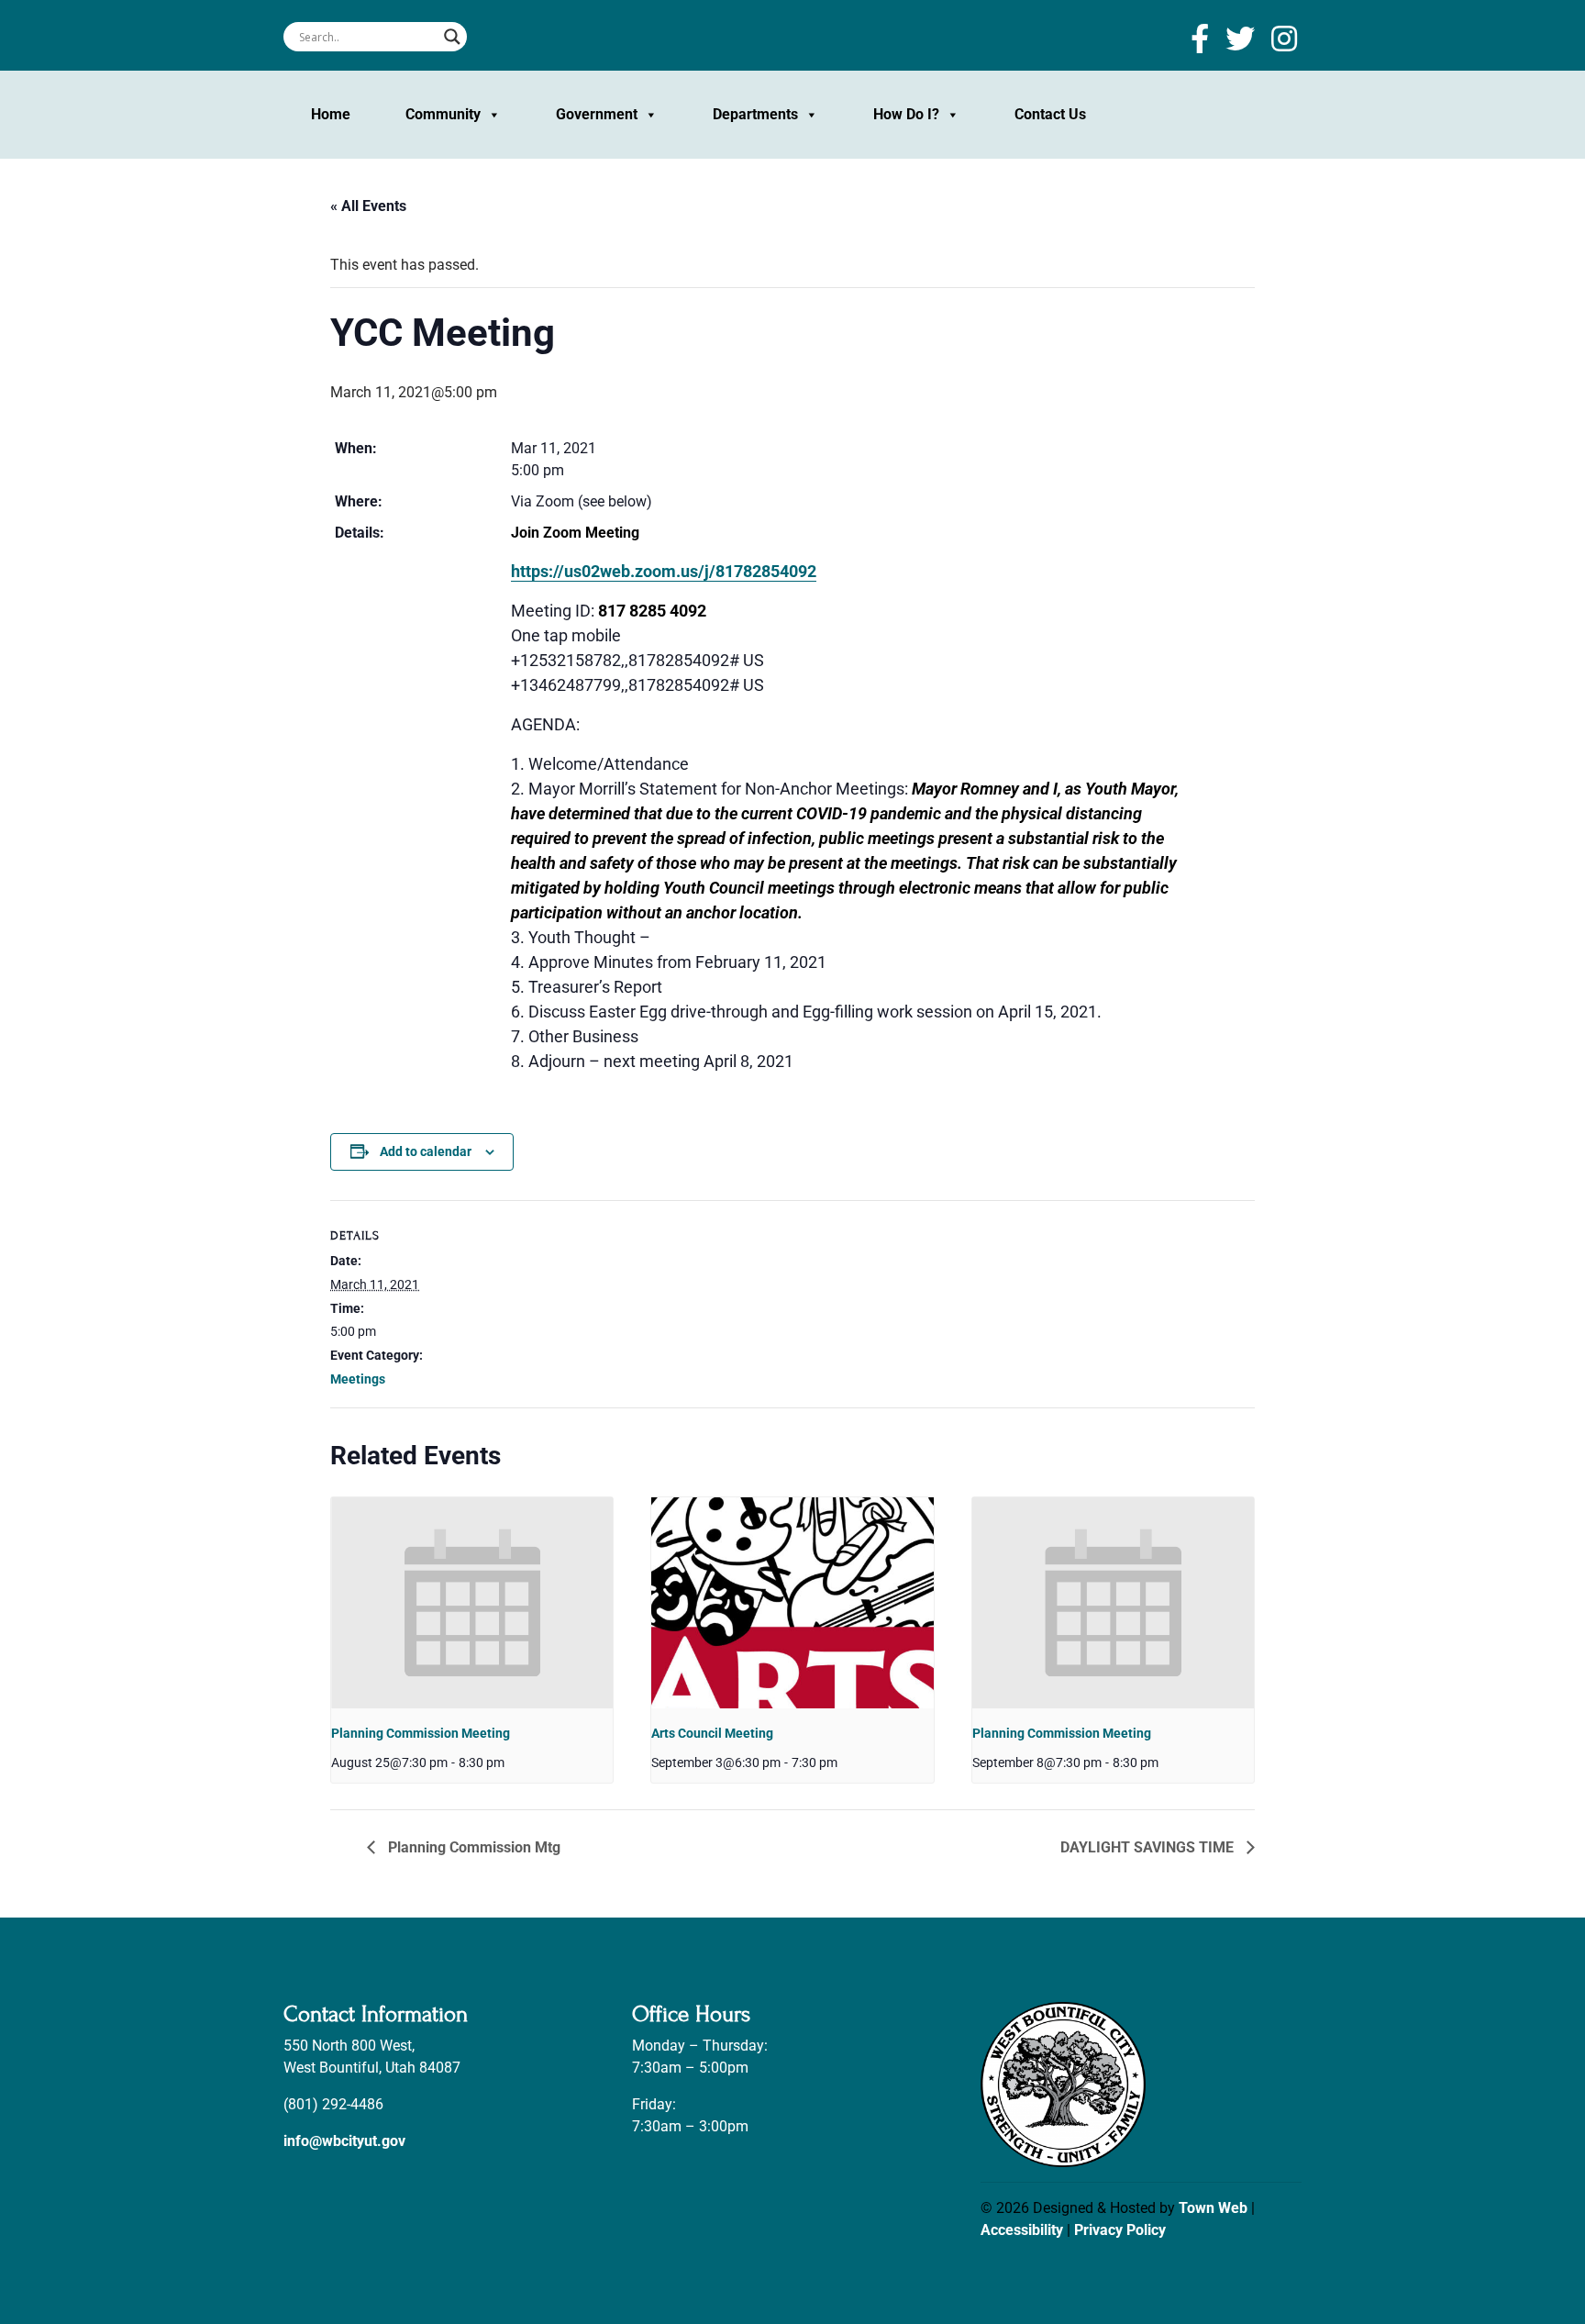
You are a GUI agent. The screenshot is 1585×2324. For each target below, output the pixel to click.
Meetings (358, 1379)
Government (597, 114)
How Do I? (906, 114)
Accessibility (1022, 2230)
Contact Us (1050, 114)
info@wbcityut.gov (344, 2141)
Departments (755, 114)
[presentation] (472, 1603)
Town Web (1213, 2208)
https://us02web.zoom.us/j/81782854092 (664, 571)
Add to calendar (426, 1151)
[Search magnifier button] (452, 37)
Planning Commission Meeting (421, 1733)
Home (331, 114)
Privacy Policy (1120, 2230)
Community (443, 114)
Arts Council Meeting (712, 1733)
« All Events (368, 206)
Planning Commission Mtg (472, 1847)
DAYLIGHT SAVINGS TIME (1149, 1847)
